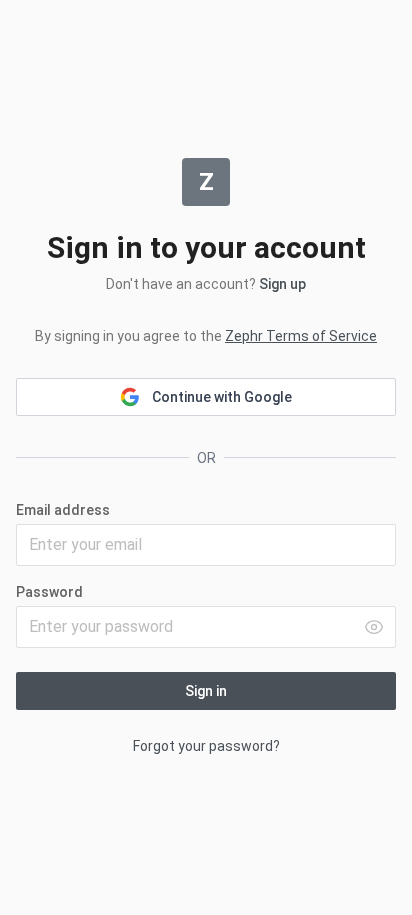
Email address (63, 510)
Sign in (206, 691)
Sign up (282, 284)
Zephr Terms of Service (301, 336)
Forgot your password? (206, 746)
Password (49, 592)
